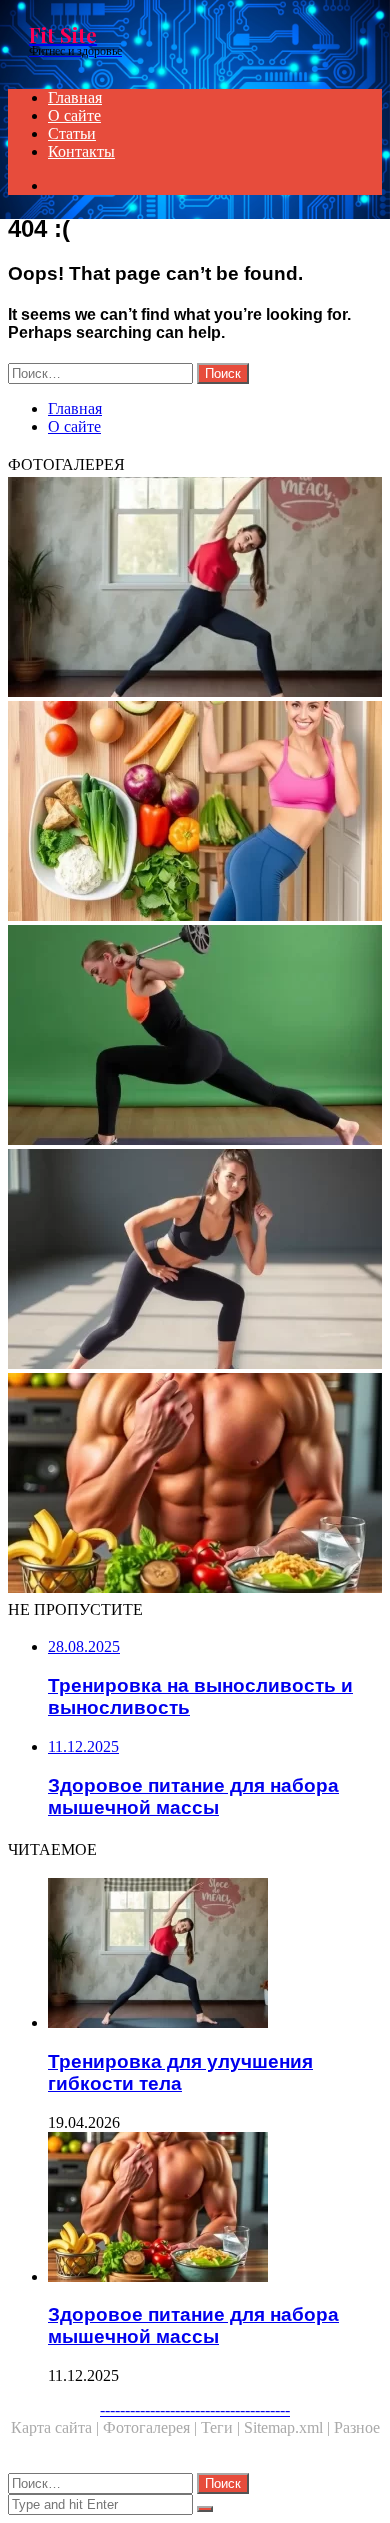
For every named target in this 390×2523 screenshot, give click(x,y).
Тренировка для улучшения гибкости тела (180, 2072)
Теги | (222, 2427)
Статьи (72, 133)
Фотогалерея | (152, 2427)
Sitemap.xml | (289, 2427)
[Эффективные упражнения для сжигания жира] (195, 1261)
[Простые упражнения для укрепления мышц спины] (195, 1037)
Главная (75, 97)
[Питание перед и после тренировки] (195, 813)
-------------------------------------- (195, 2409)
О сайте (74, 115)
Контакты (81, 151)
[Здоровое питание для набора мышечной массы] (195, 1485)
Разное (357, 2427)
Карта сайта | (57, 2427)
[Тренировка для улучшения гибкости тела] (195, 589)
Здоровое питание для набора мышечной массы (193, 2325)
